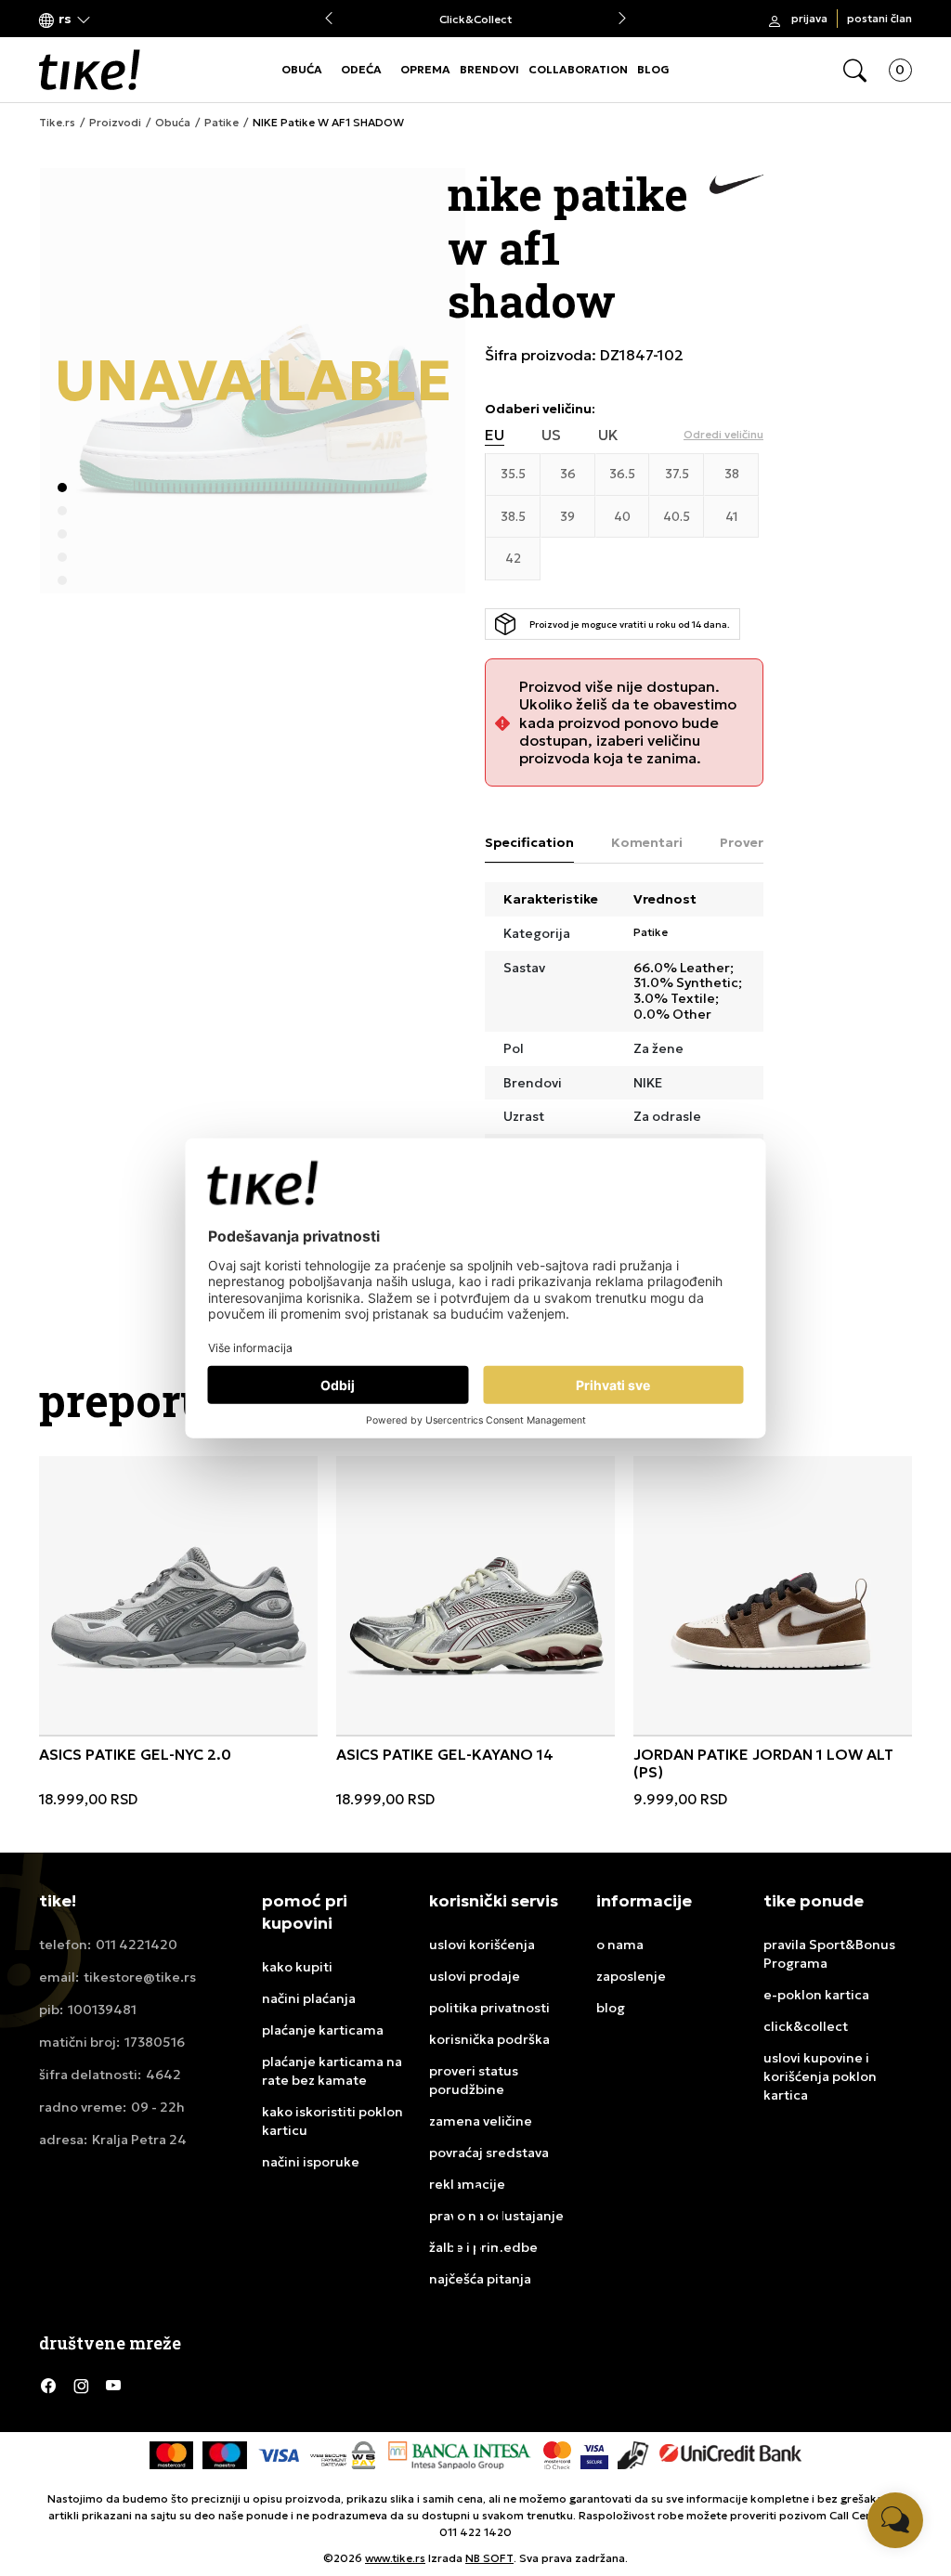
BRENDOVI (489, 69)
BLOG (653, 69)
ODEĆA (361, 69)
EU (495, 435)
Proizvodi (115, 123)
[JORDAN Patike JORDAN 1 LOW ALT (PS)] (773, 1595)
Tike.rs (57, 123)
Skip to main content (114, 20)
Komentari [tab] (647, 842)
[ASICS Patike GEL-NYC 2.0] (178, 1595)
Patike (221, 123)
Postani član (879, 18)
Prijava (809, 18)
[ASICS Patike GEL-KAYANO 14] (475, 1595)
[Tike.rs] (90, 70)
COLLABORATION (578, 69)
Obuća (173, 123)
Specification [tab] (529, 842)
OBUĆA (302, 69)
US (551, 435)
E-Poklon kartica (475, 19)
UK (608, 435)
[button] (65, 19)
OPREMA (425, 69)
